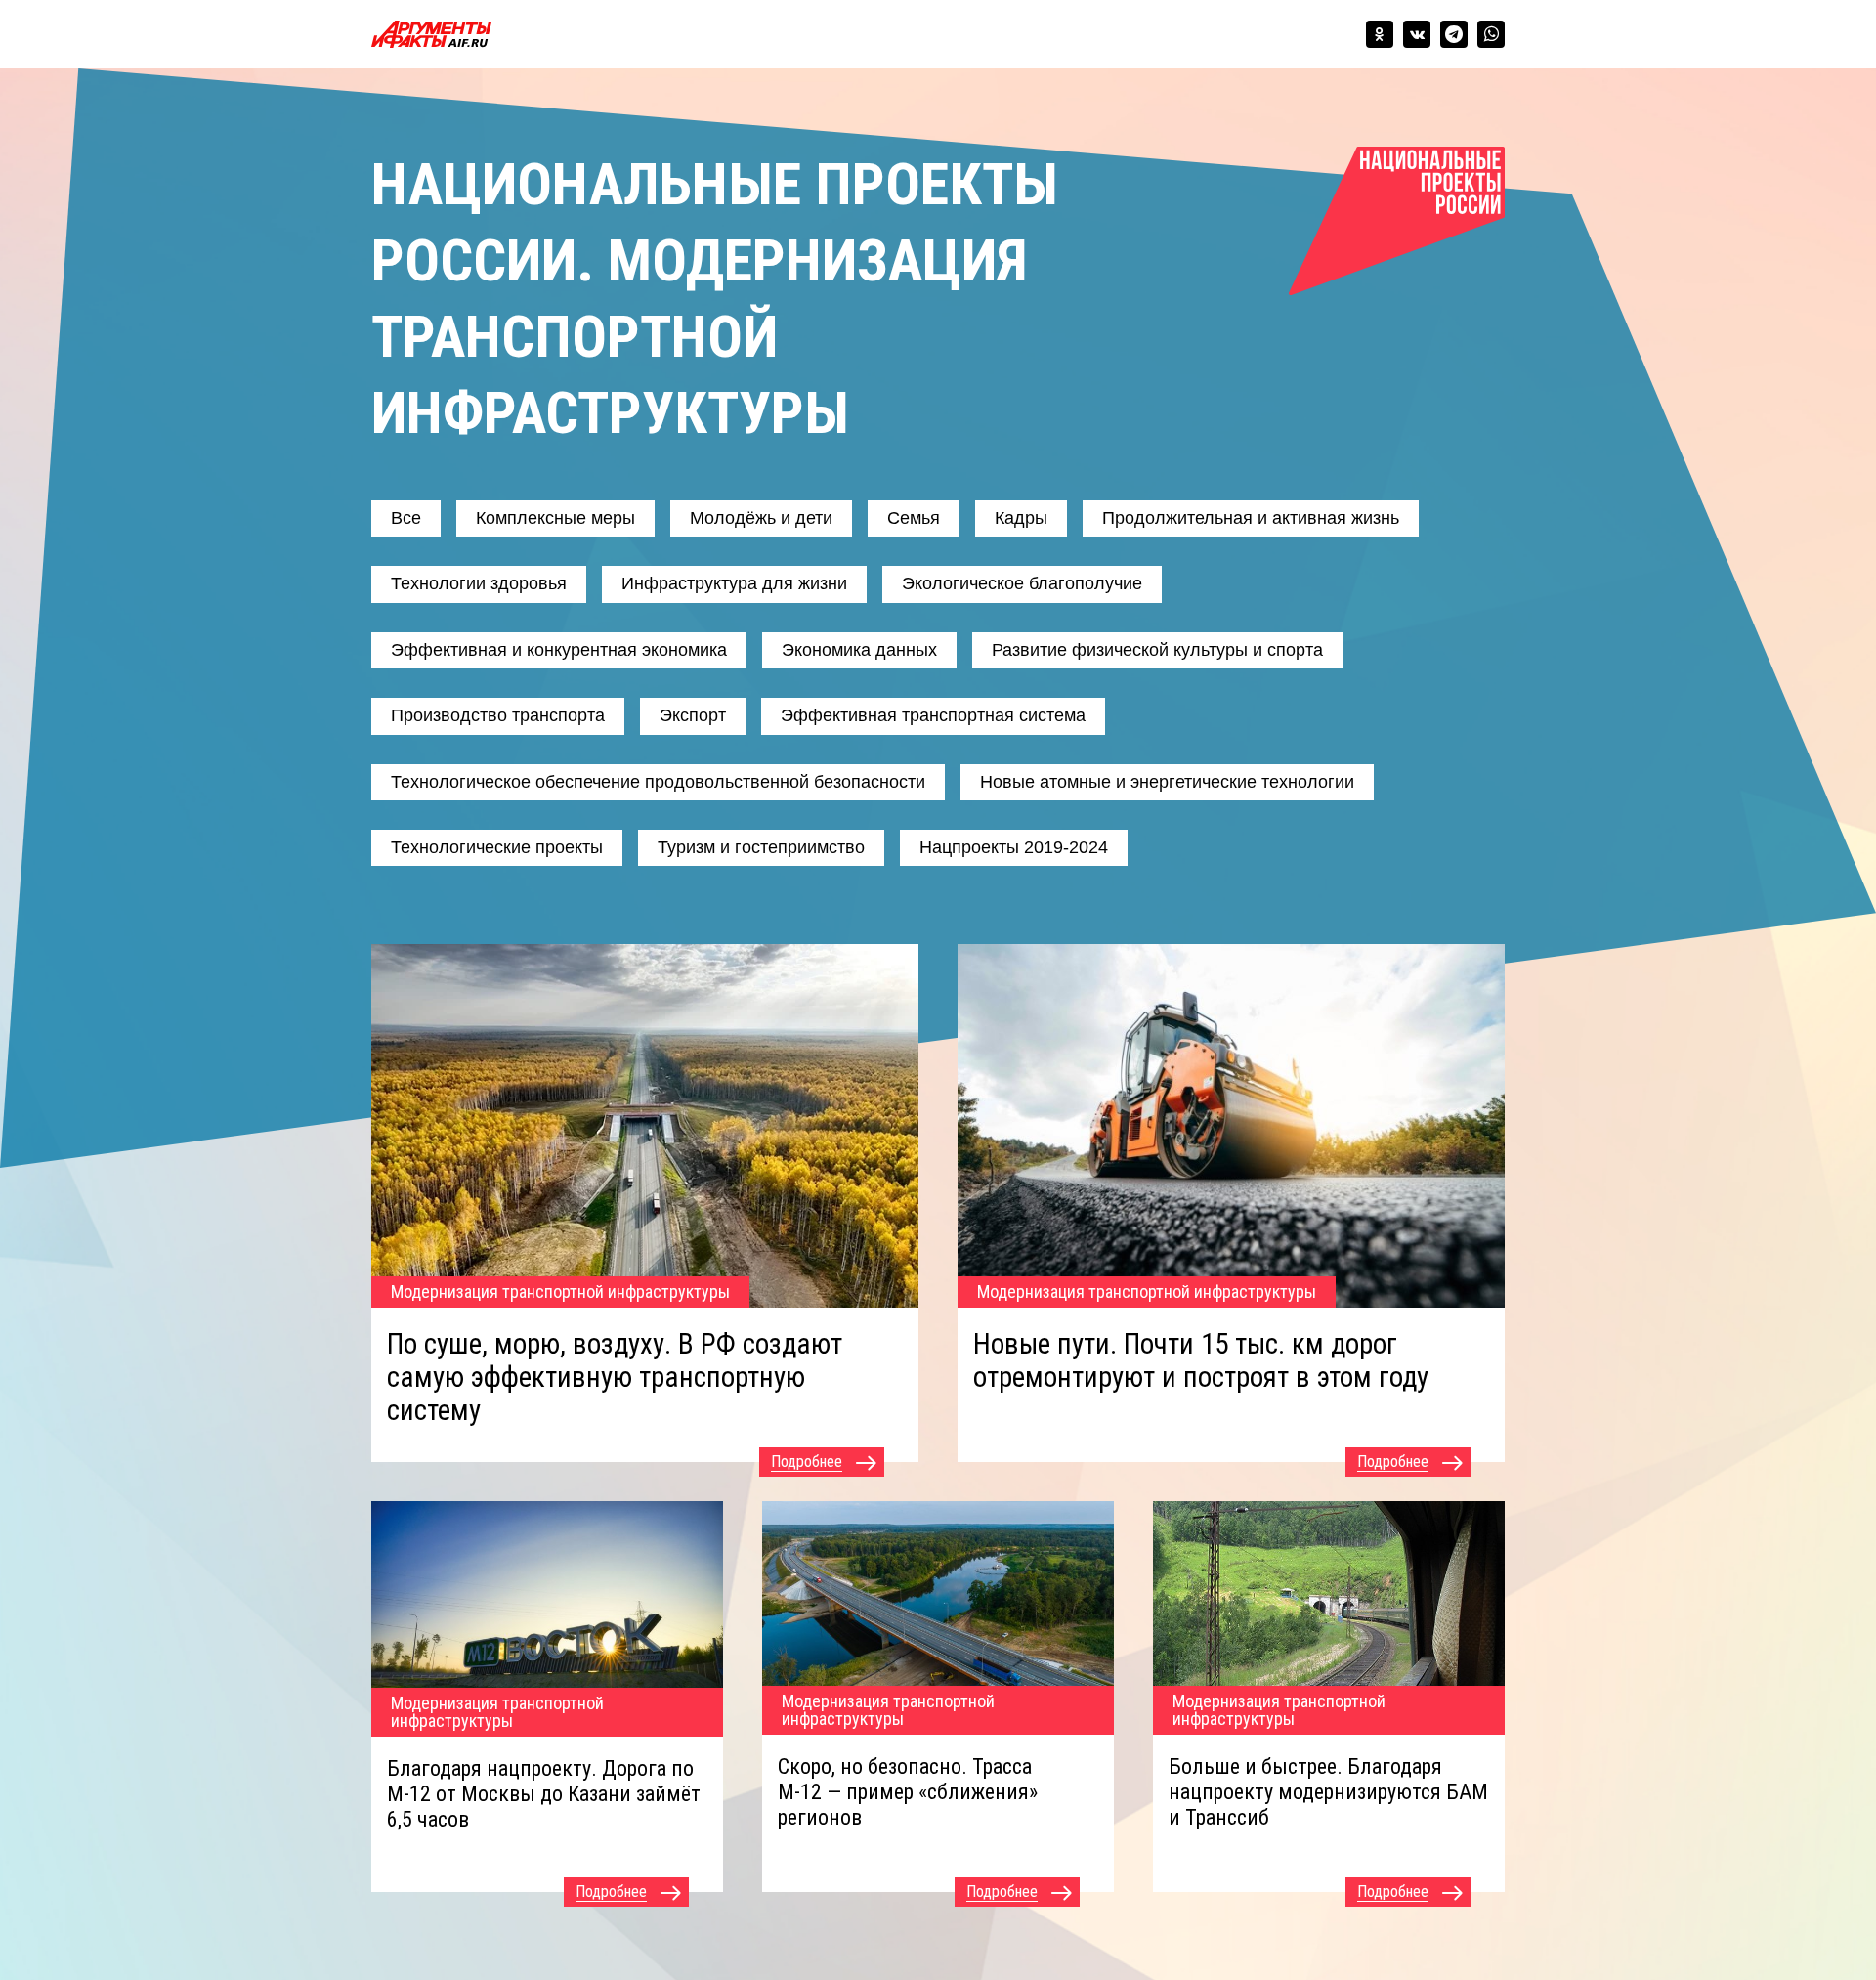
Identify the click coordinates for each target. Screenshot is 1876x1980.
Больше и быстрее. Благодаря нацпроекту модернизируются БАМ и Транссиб (1328, 1792)
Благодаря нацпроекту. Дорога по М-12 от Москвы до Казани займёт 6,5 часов (544, 1794)
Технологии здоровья (479, 583)
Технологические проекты (497, 847)
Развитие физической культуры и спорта (1157, 650)
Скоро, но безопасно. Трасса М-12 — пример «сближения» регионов (908, 1792)
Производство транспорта (498, 715)
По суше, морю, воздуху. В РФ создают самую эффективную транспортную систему (615, 1377)
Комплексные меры (555, 518)
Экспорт (693, 715)
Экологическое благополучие (1022, 583)
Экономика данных (859, 650)
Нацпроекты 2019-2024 (1014, 847)
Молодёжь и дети (761, 518)
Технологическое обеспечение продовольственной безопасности (658, 782)
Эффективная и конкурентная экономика (559, 650)
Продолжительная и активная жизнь (1251, 518)
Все (406, 518)
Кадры (1021, 518)
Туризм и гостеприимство (761, 847)
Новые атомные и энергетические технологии (1167, 782)
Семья (914, 518)
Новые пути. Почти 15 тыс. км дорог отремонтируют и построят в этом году (1201, 1360)
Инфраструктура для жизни (734, 583)
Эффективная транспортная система (933, 715)
